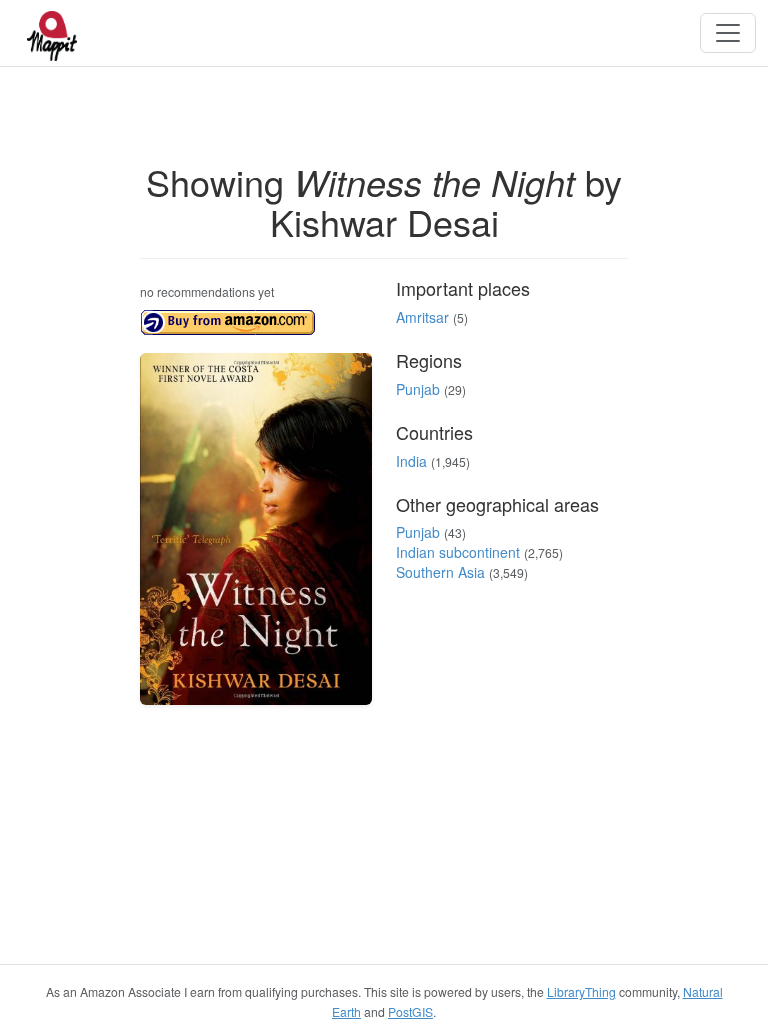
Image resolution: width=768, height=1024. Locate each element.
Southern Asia (440, 572)
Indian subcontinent (458, 552)
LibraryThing (581, 991)
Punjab (418, 389)
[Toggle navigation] (728, 33)
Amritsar (422, 317)
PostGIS (410, 1011)
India (411, 461)
